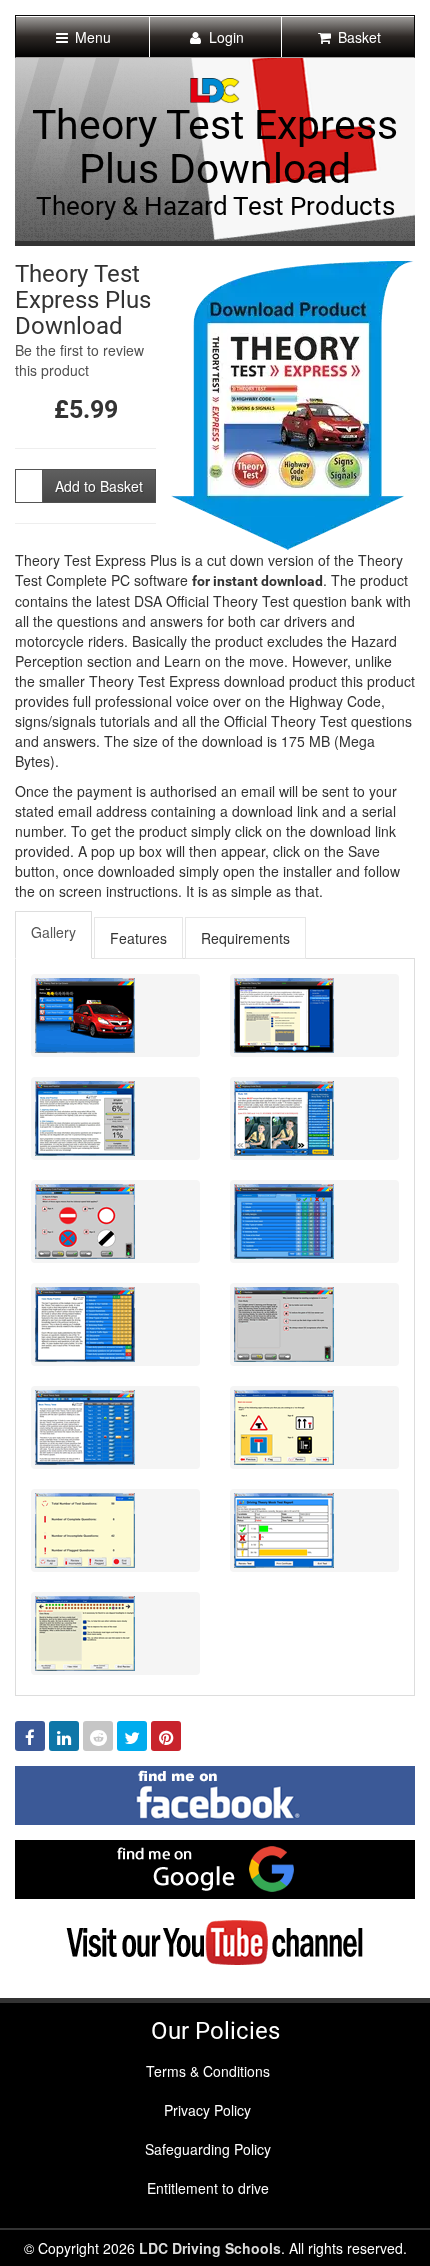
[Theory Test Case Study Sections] (115, 1324)
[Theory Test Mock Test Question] (314, 1427)
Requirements (245, 938)
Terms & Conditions (208, 2071)
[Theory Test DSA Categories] (314, 1221)
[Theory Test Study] (115, 1118)
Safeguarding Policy (208, 2149)
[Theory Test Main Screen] (115, 1015)
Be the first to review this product (79, 360)
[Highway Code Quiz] (115, 1221)
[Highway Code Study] (314, 1118)
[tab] (54, 935)
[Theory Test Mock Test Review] (115, 1530)
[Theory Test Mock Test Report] (314, 1530)
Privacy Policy (207, 2110)
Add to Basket (99, 486)
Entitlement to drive (208, 2188)
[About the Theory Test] (314, 1015)
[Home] (215, 88)
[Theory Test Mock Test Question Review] (115, 1633)
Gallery (53, 932)
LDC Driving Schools (210, 2248)
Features (138, 938)
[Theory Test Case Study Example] (314, 1324)
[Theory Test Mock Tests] (115, 1427)
